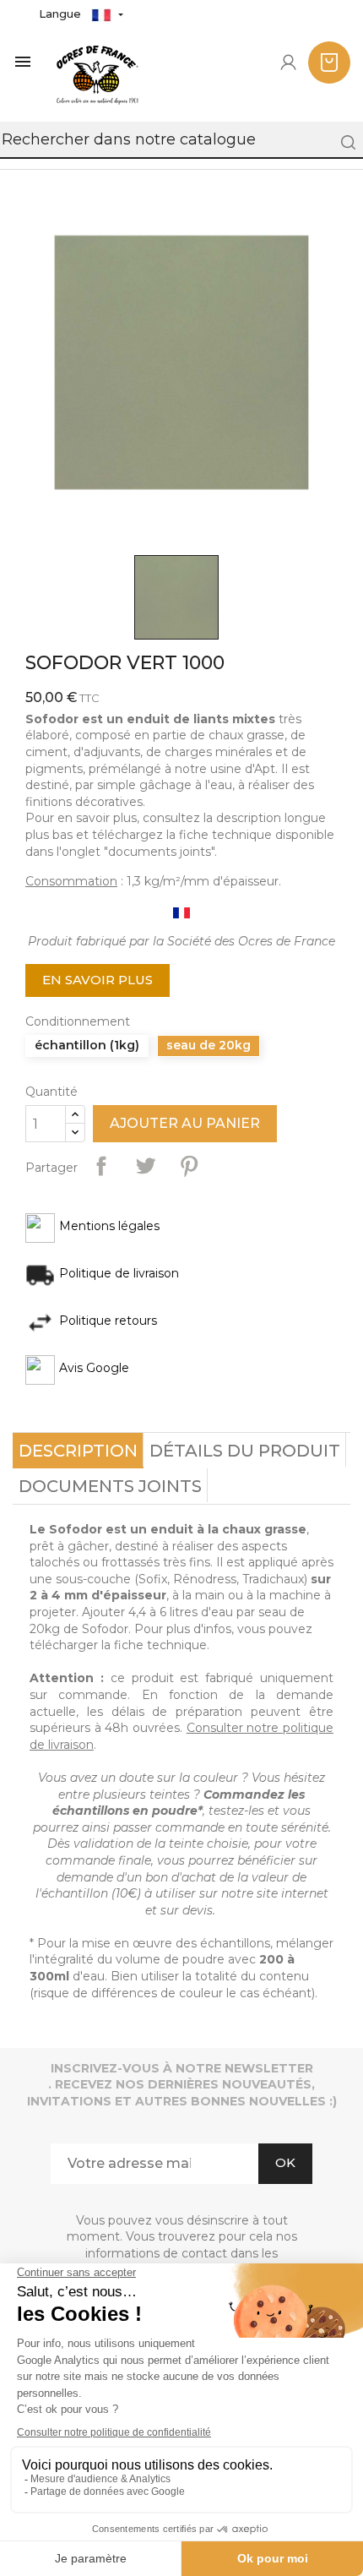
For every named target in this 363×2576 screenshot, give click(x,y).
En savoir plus (98, 980)
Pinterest (189, 1166)
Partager (101, 1166)
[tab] (78, 1451)
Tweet (145, 1166)
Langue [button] (62, 14)
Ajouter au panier (185, 1123)
